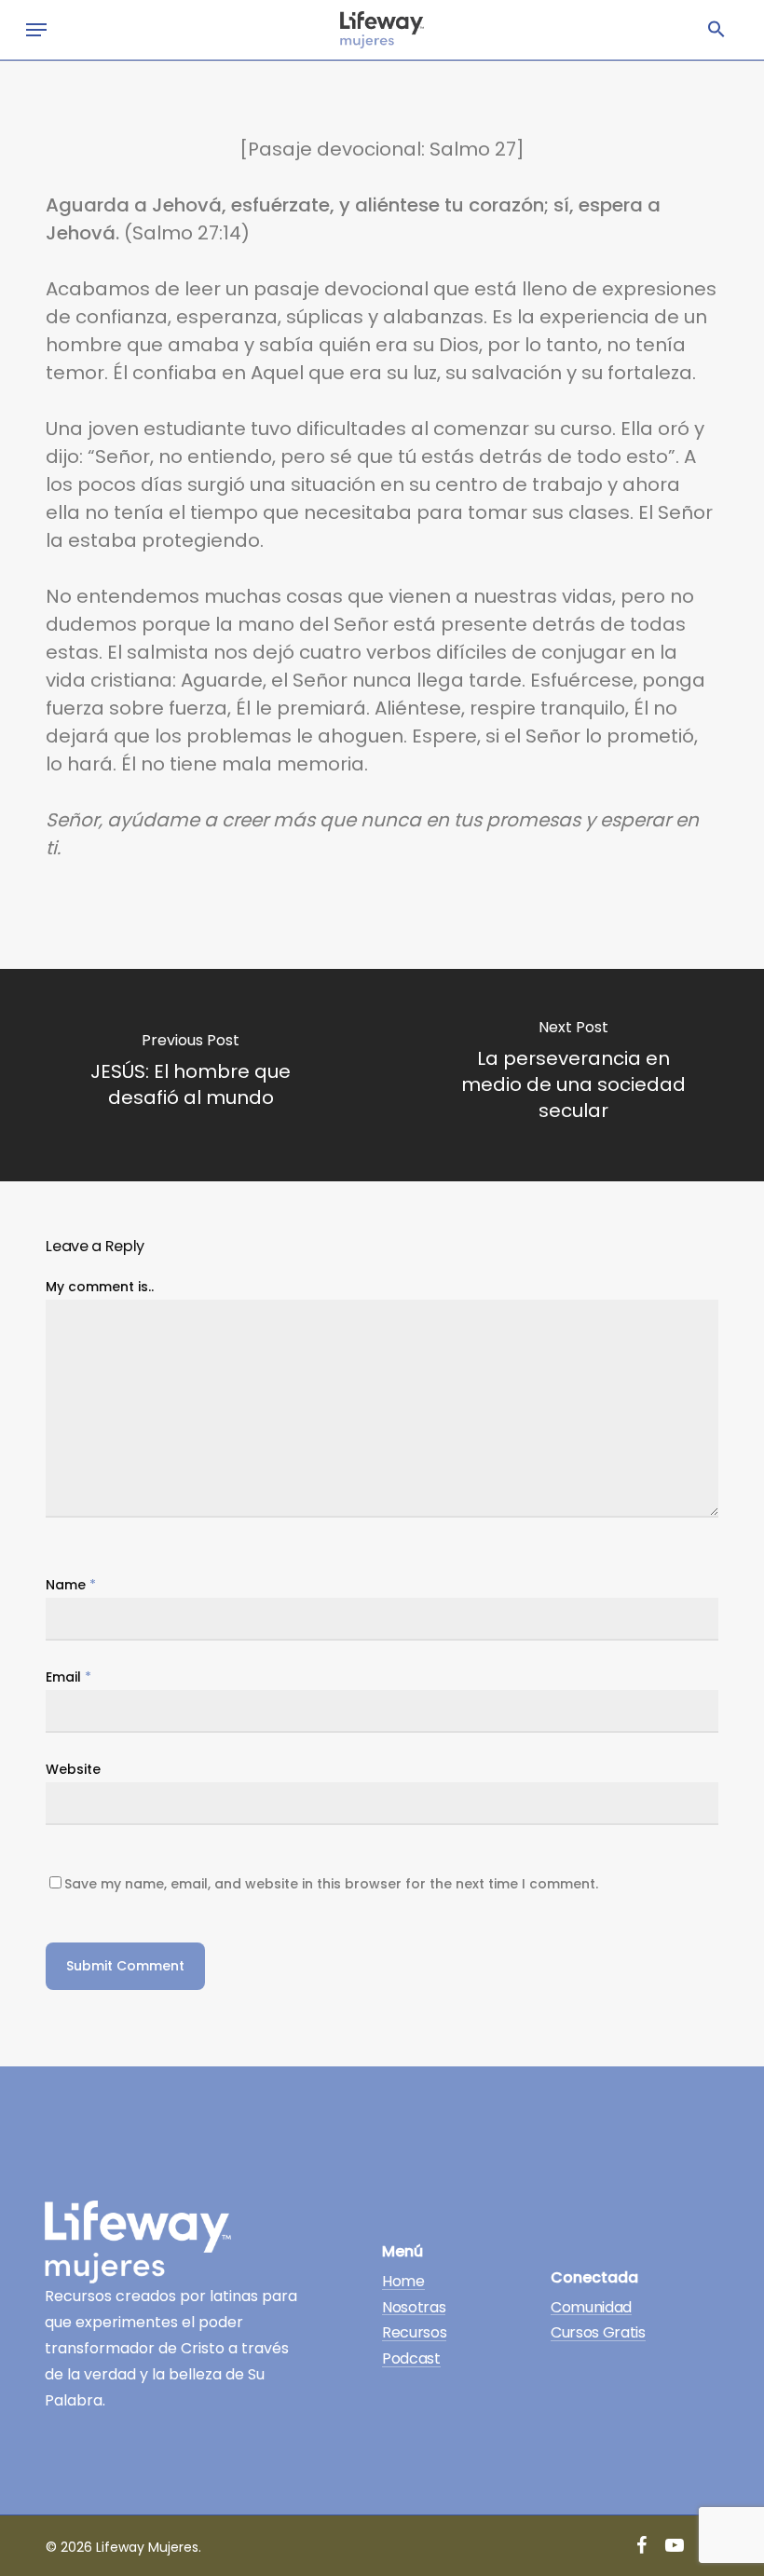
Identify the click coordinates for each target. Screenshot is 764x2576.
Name (71, 1585)
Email (68, 1677)
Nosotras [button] (414, 2308)
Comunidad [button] (591, 2308)
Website (73, 1769)
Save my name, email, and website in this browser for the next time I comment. (331, 1884)
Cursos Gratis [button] (598, 2333)
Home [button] (403, 2282)
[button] (716, 30)
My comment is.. (100, 1287)
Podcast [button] (411, 2359)
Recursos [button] (414, 2333)
